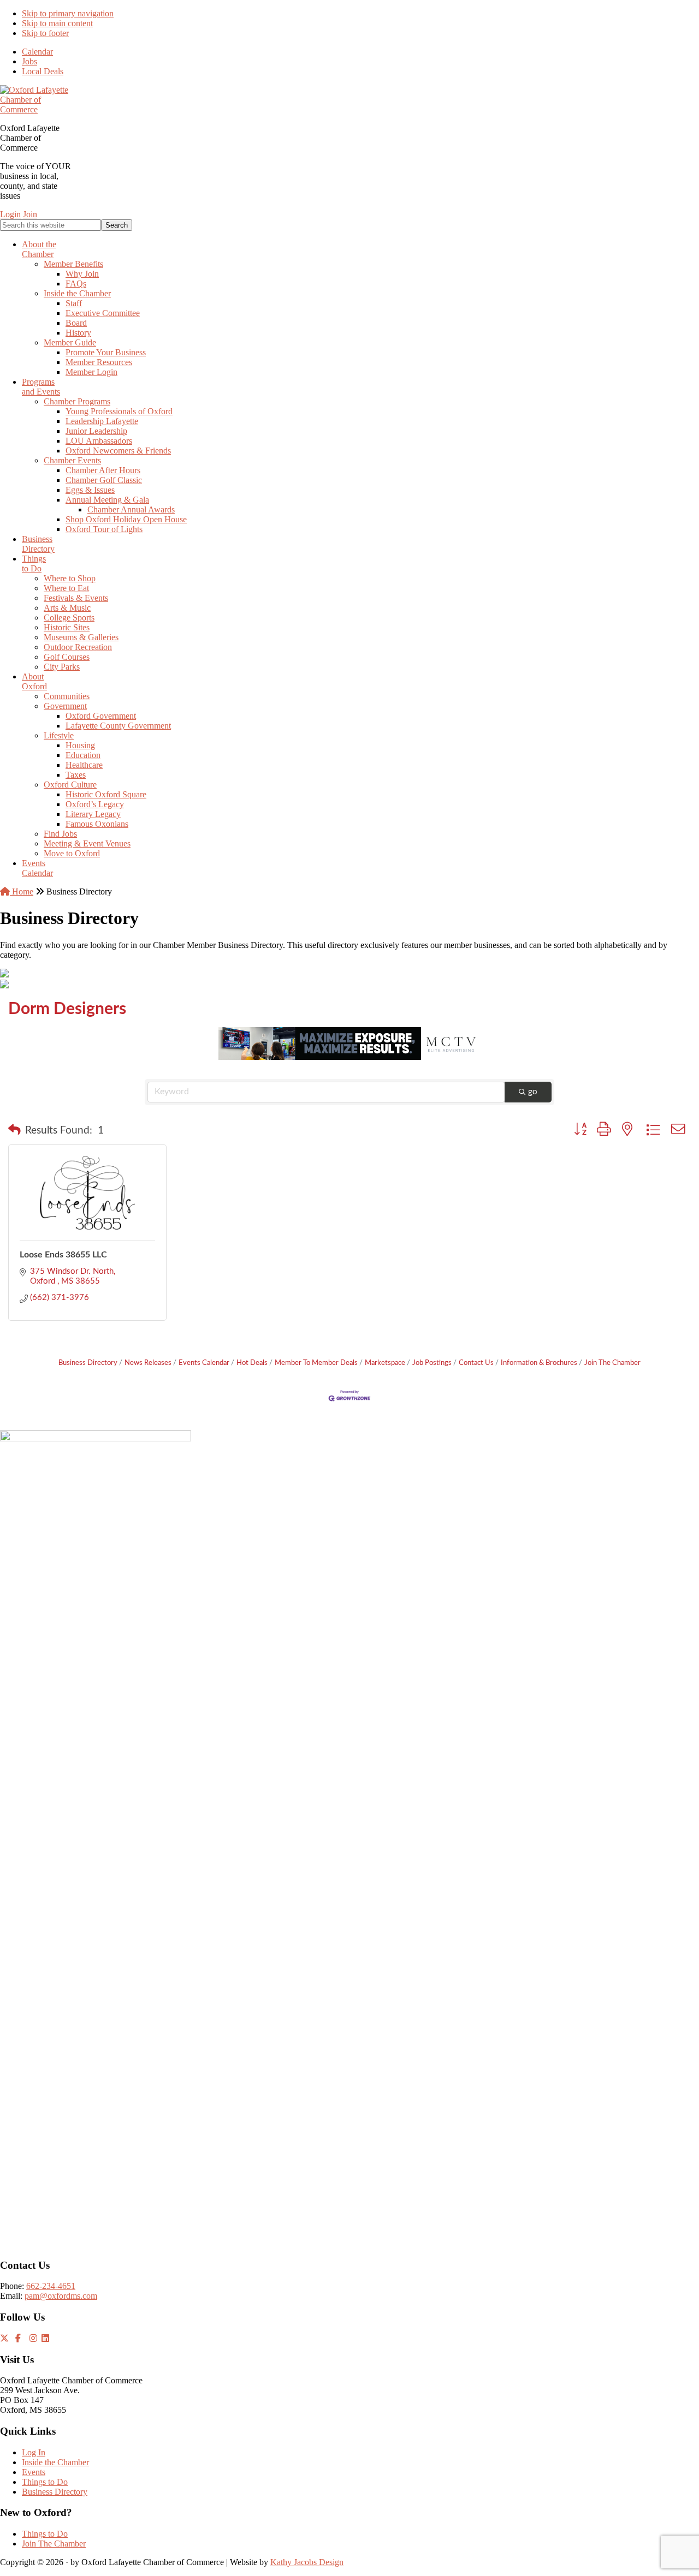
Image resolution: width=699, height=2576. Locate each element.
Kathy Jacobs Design (307, 2562)
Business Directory (88, 1363)
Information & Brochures (539, 1363)
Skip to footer (45, 33)
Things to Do (45, 2482)
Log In (34, 2452)
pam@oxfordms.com (61, 2296)
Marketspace (385, 1363)
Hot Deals (252, 1363)
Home (22, 892)
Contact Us (476, 1363)
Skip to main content (57, 23)
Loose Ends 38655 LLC (63, 1255)
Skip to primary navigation (68, 13)
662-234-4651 (51, 2286)
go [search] (533, 1092)
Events (34, 2472)
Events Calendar (204, 1363)
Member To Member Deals (316, 1363)
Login (10, 214)
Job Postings (432, 1363)
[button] (14, 1131)
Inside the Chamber (55, 2462)
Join (30, 214)
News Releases (148, 1363)
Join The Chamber (612, 1363)
